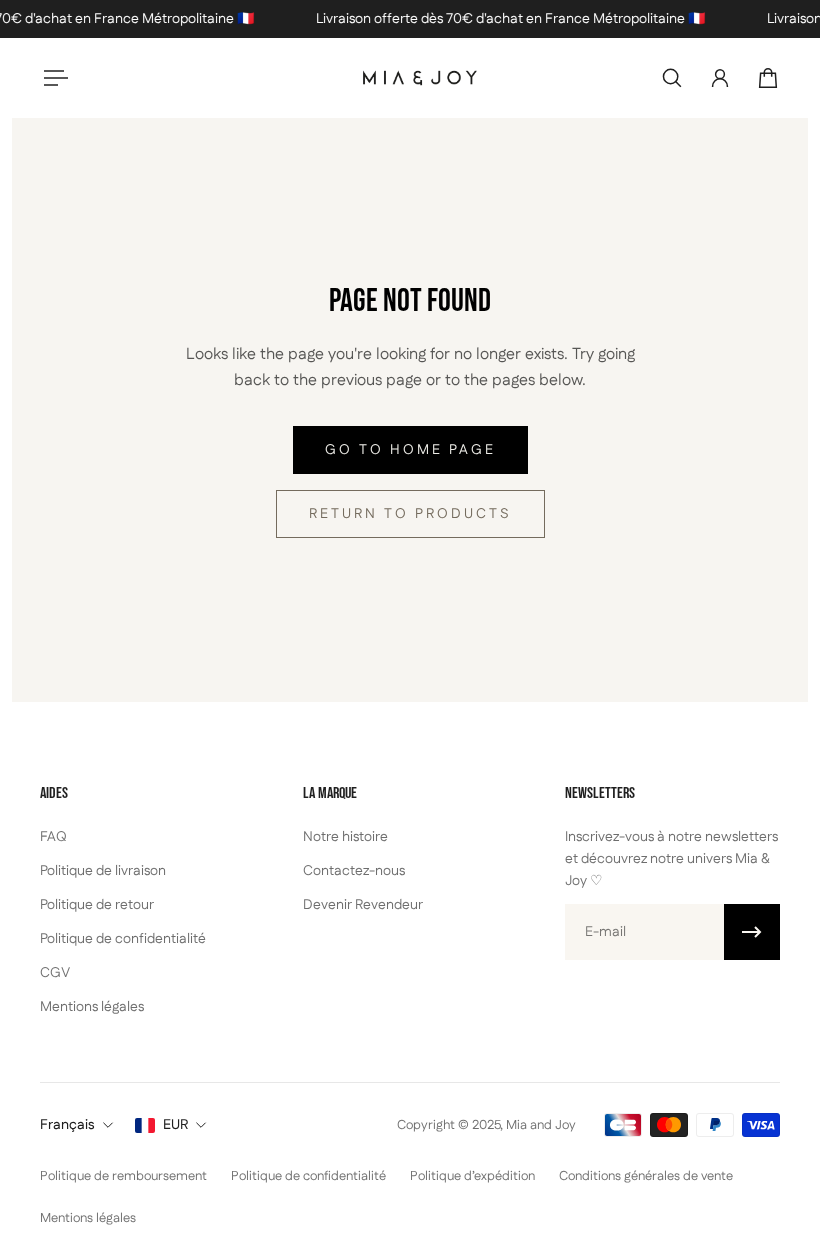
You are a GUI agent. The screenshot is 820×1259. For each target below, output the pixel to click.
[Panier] (768, 78)
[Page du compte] (720, 78)
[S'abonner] (752, 932)
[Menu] (52, 78)
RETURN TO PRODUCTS (410, 514)
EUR (175, 1125)
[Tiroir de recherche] (672, 78)
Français (67, 1125)
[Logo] (420, 78)
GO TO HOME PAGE (410, 450)
